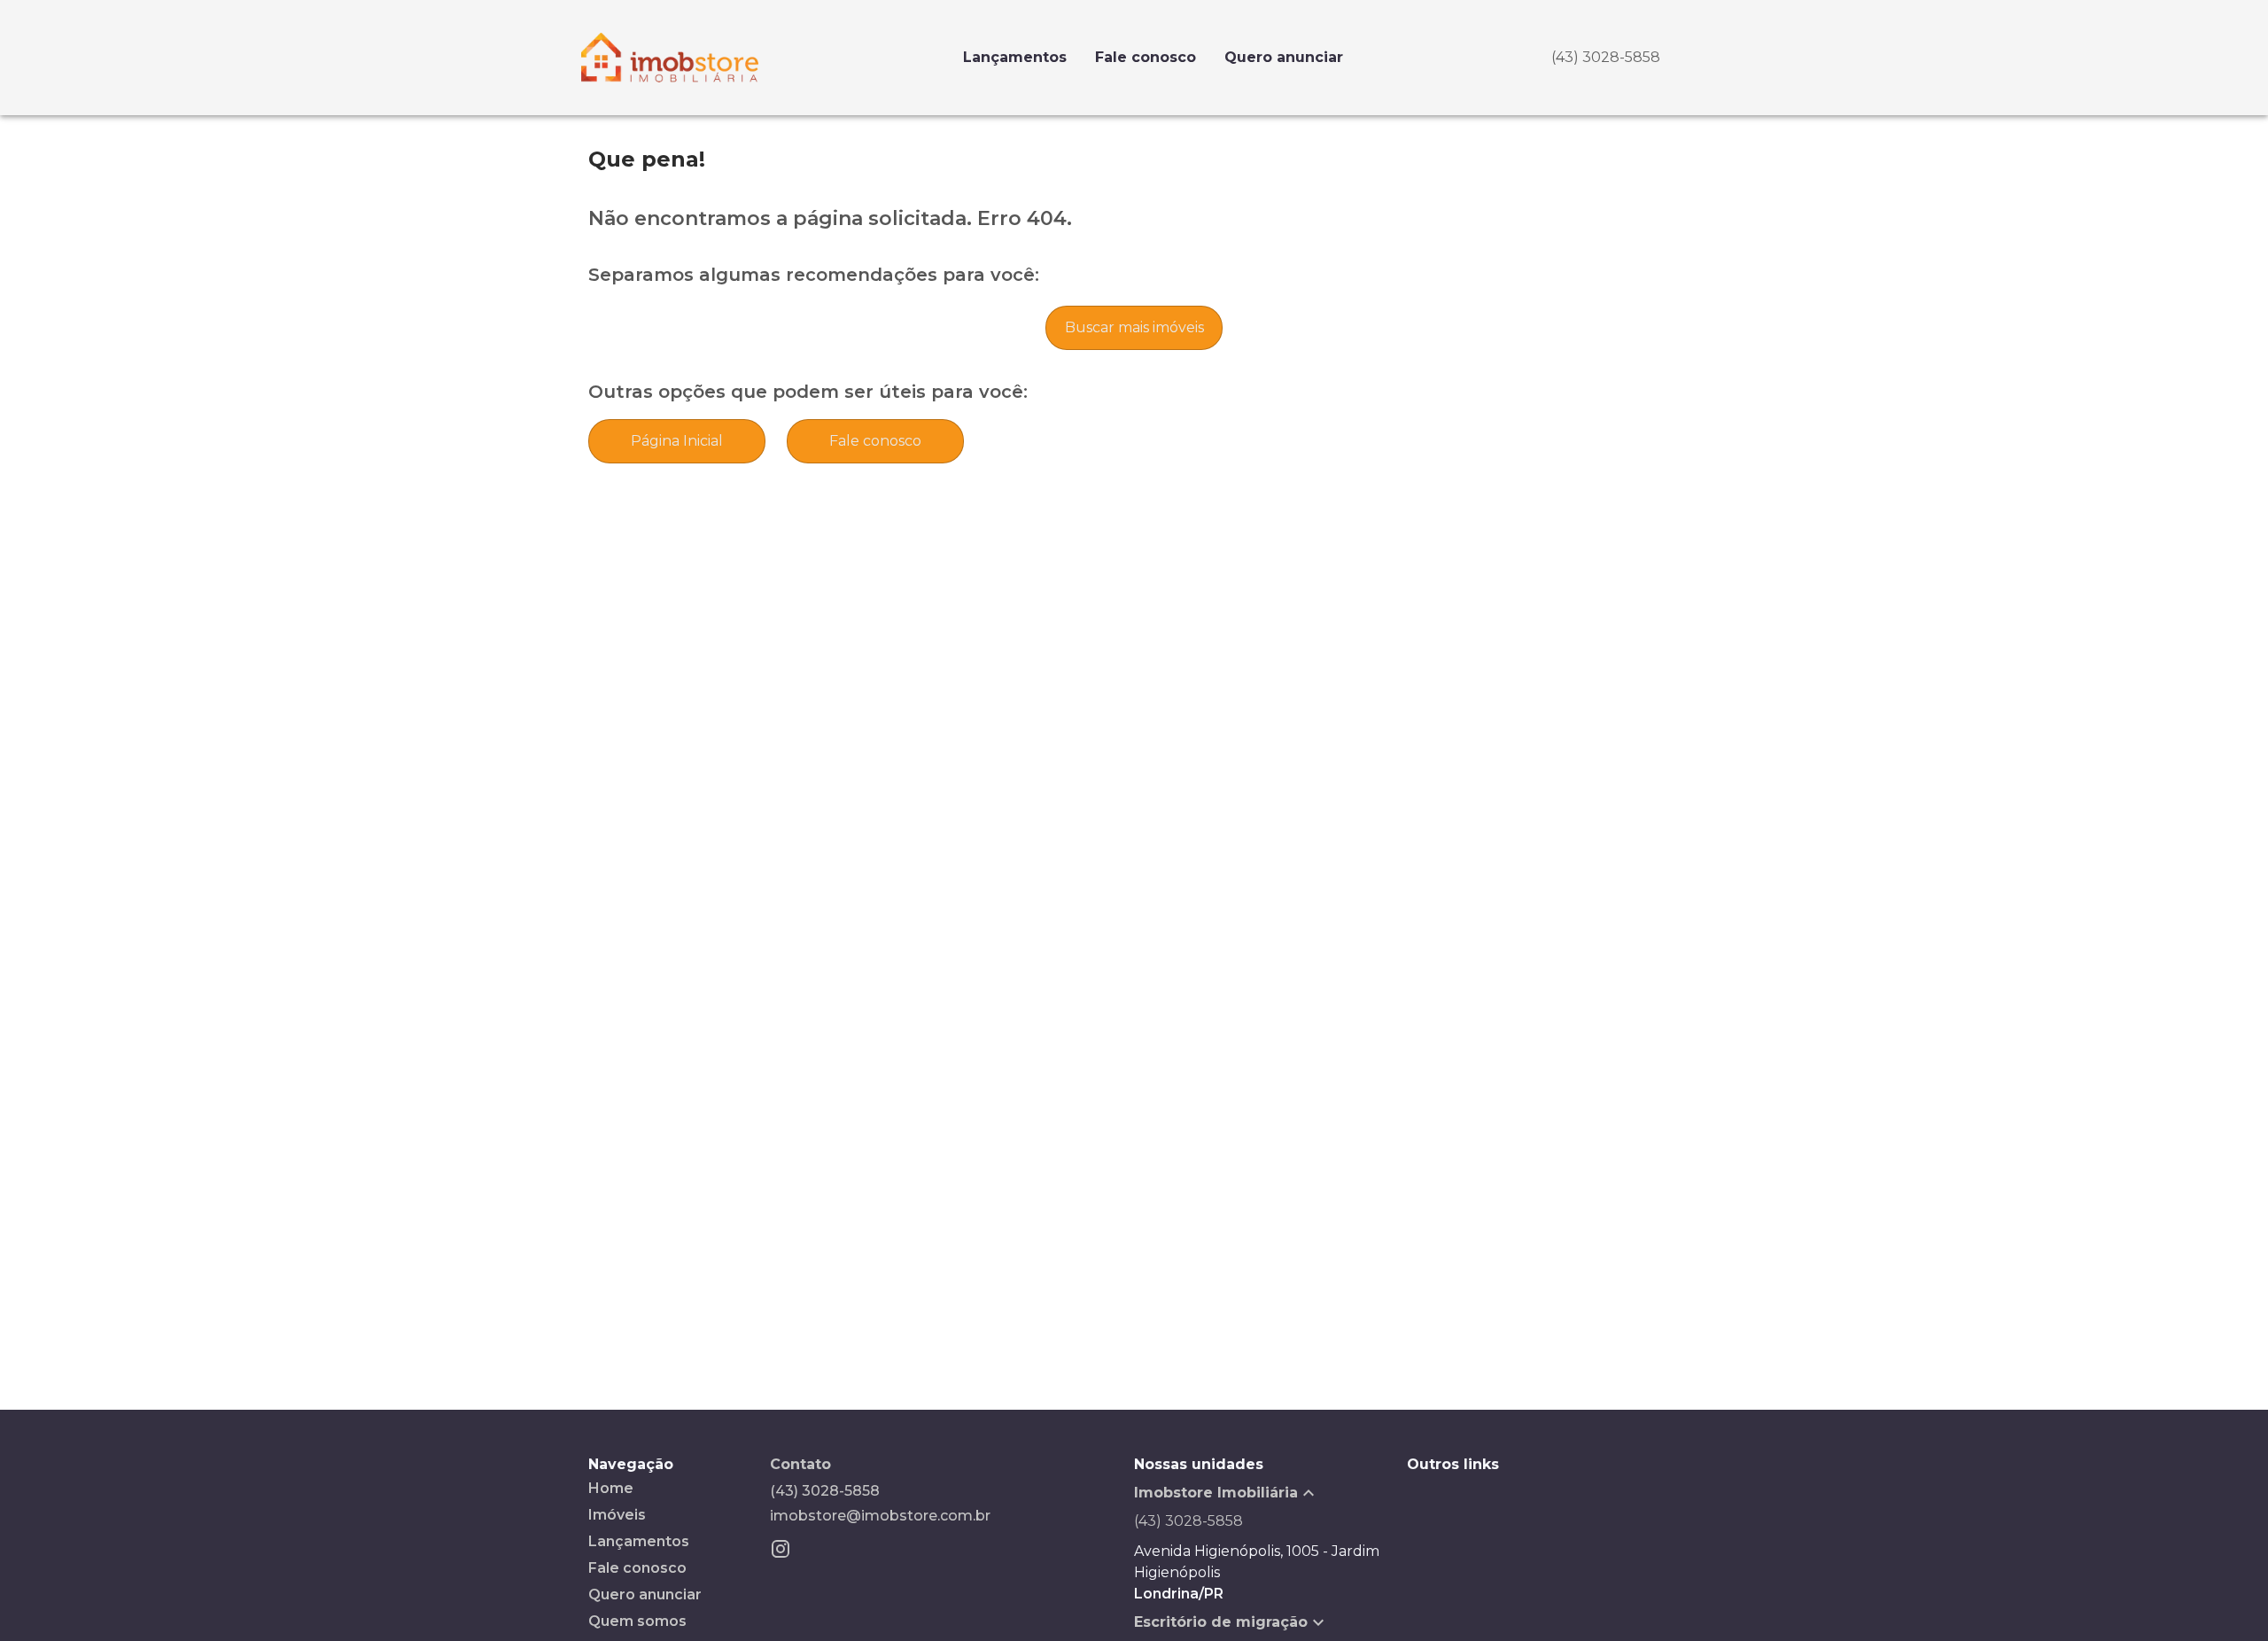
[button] (1270, 1493)
